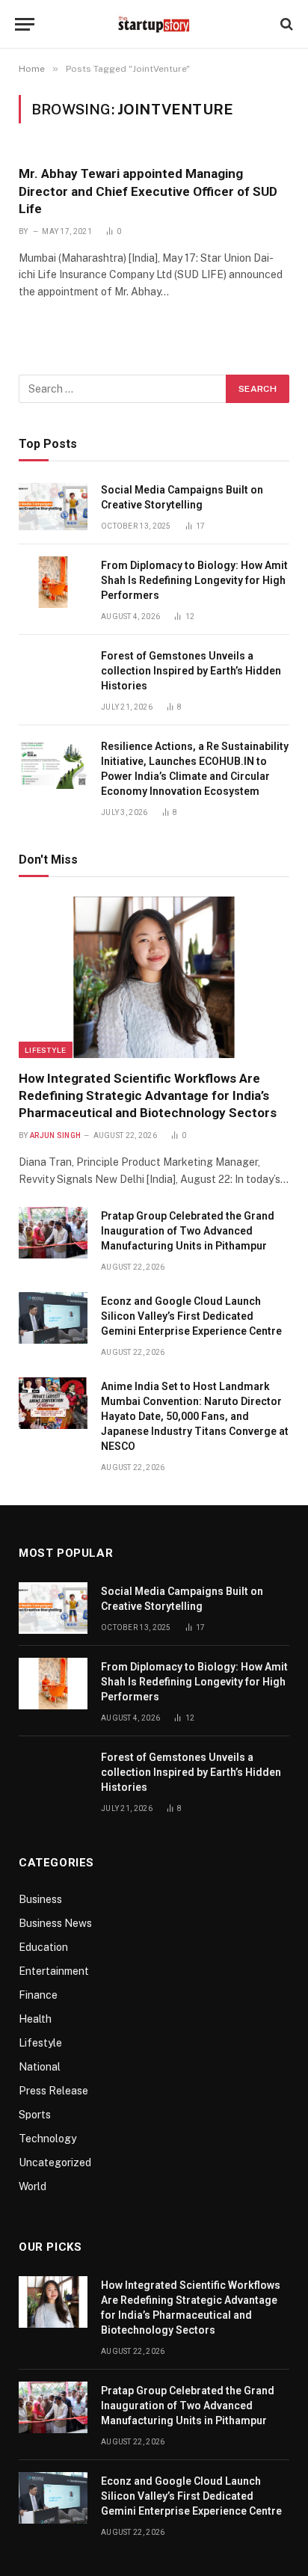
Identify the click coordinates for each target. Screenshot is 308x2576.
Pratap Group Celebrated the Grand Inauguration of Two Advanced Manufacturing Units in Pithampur (188, 1231)
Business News (55, 1923)
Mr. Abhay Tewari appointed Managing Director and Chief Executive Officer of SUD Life (148, 191)
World (33, 2186)
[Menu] (25, 24)
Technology (47, 2139)
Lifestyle (46, 1050)
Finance (38, 1995)
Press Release (53, 2091)
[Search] (285, 24)
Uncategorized (55, 2162)
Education (43, 1947)
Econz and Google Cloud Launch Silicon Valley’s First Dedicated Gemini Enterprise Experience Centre (191, 1316)
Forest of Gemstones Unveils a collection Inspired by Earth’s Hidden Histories (191, 671)
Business (40, 1899)
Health (35, 2019)
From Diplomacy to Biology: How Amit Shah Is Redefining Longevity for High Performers (194, 580)
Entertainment (54, 1971)
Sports (35, 2115)
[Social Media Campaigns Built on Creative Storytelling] (53, 507)
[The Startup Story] (154, 24)
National (40, 2067)
